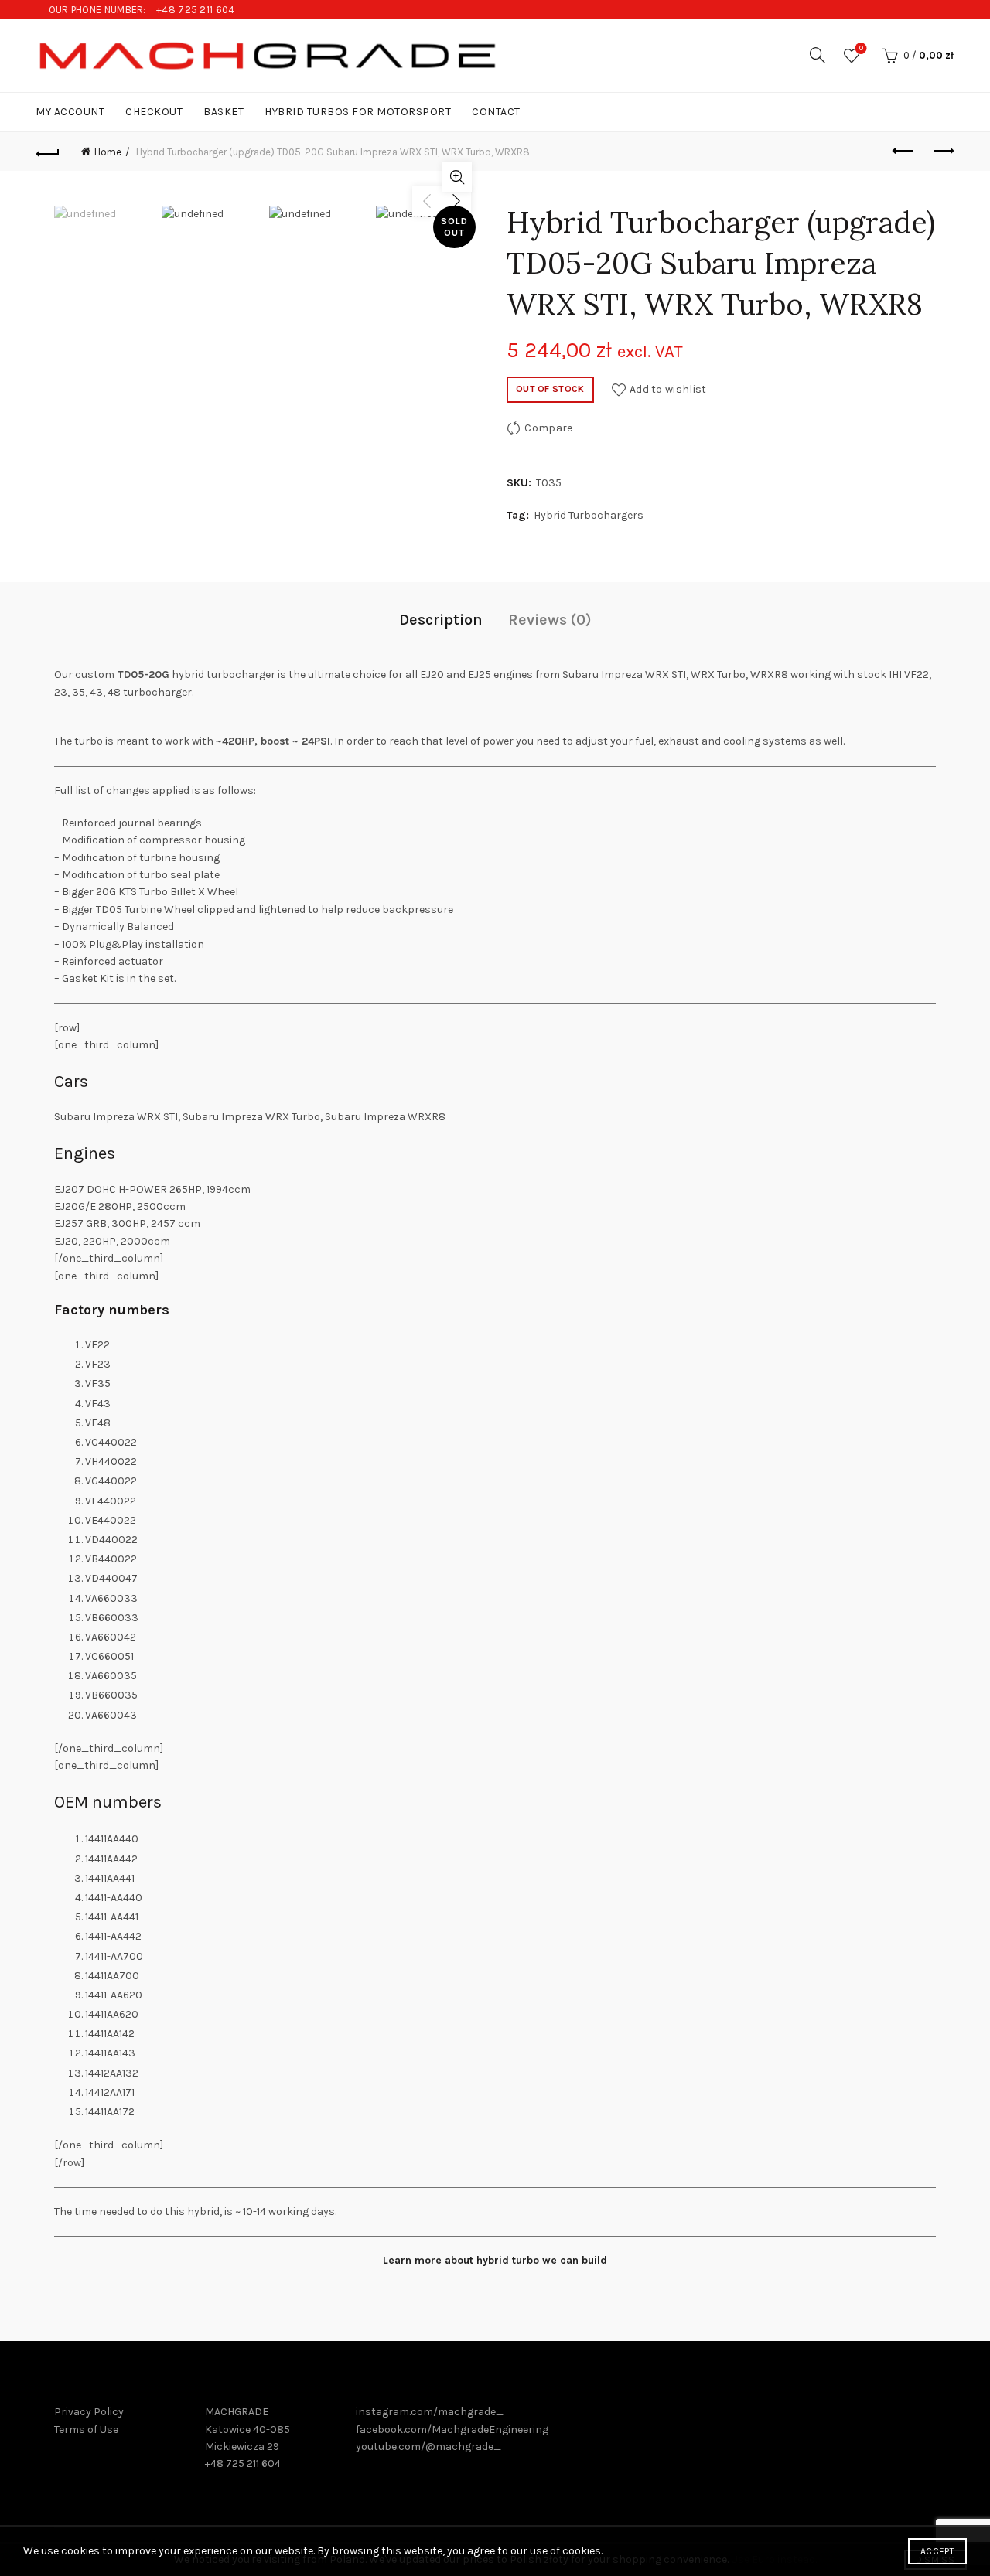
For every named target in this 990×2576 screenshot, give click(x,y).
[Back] (48, 152)
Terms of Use (86, 2429)
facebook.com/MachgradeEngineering (452, 2429)
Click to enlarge (457, 177)
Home (108, 152)
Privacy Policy (89, 2412)
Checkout (154, 112)
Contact (496, 112)
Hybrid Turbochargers (589, 515)
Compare (548, 427)
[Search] (818, 55)
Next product (942, 152)
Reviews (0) (550, 620)
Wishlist (861, 48)
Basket (224, 112)
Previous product (903, 152)
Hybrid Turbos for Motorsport (358, 112)
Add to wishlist (668, 388)
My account (70, 112)
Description (441, 620)
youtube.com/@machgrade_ (428, 2447)
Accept (937, 2551)
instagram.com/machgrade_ (430, 2412)
